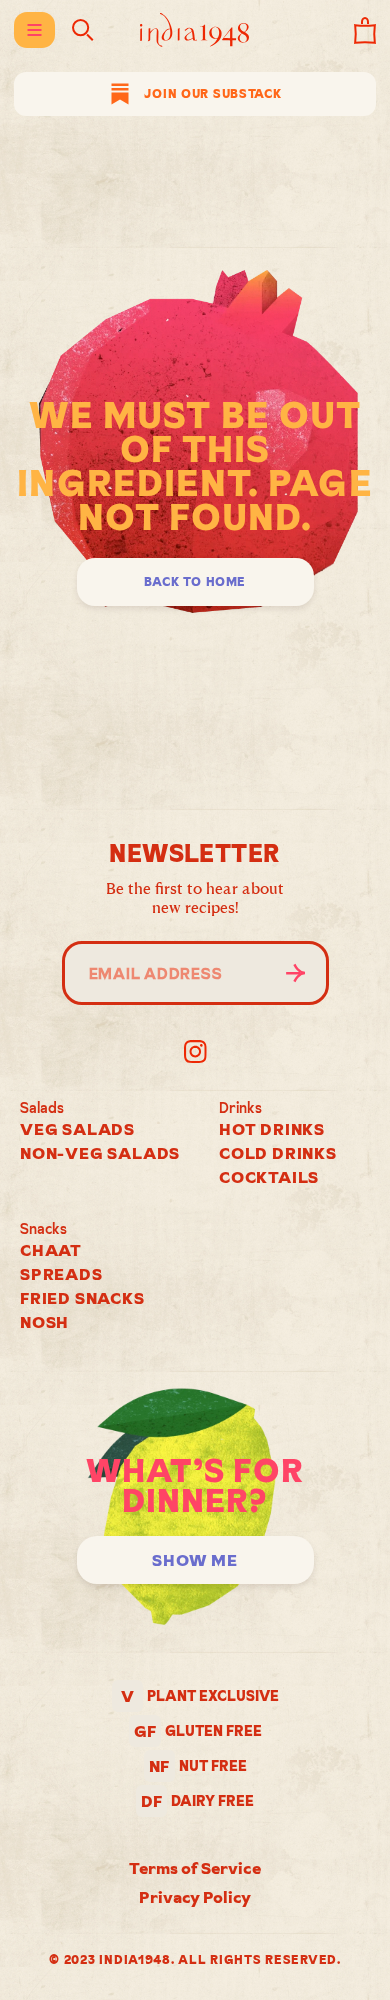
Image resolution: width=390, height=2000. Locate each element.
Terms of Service (195, 1868)
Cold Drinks (278, 1153)
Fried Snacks (82, 1298)
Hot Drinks (272, 1129)
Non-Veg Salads (100, 1153)
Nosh (44, 1322)
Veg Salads (77, 1129)
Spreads (61, 1274)
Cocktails (269, 1177)
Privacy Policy (195, 1897)
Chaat (51, 1250)
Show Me (195, 1560)
